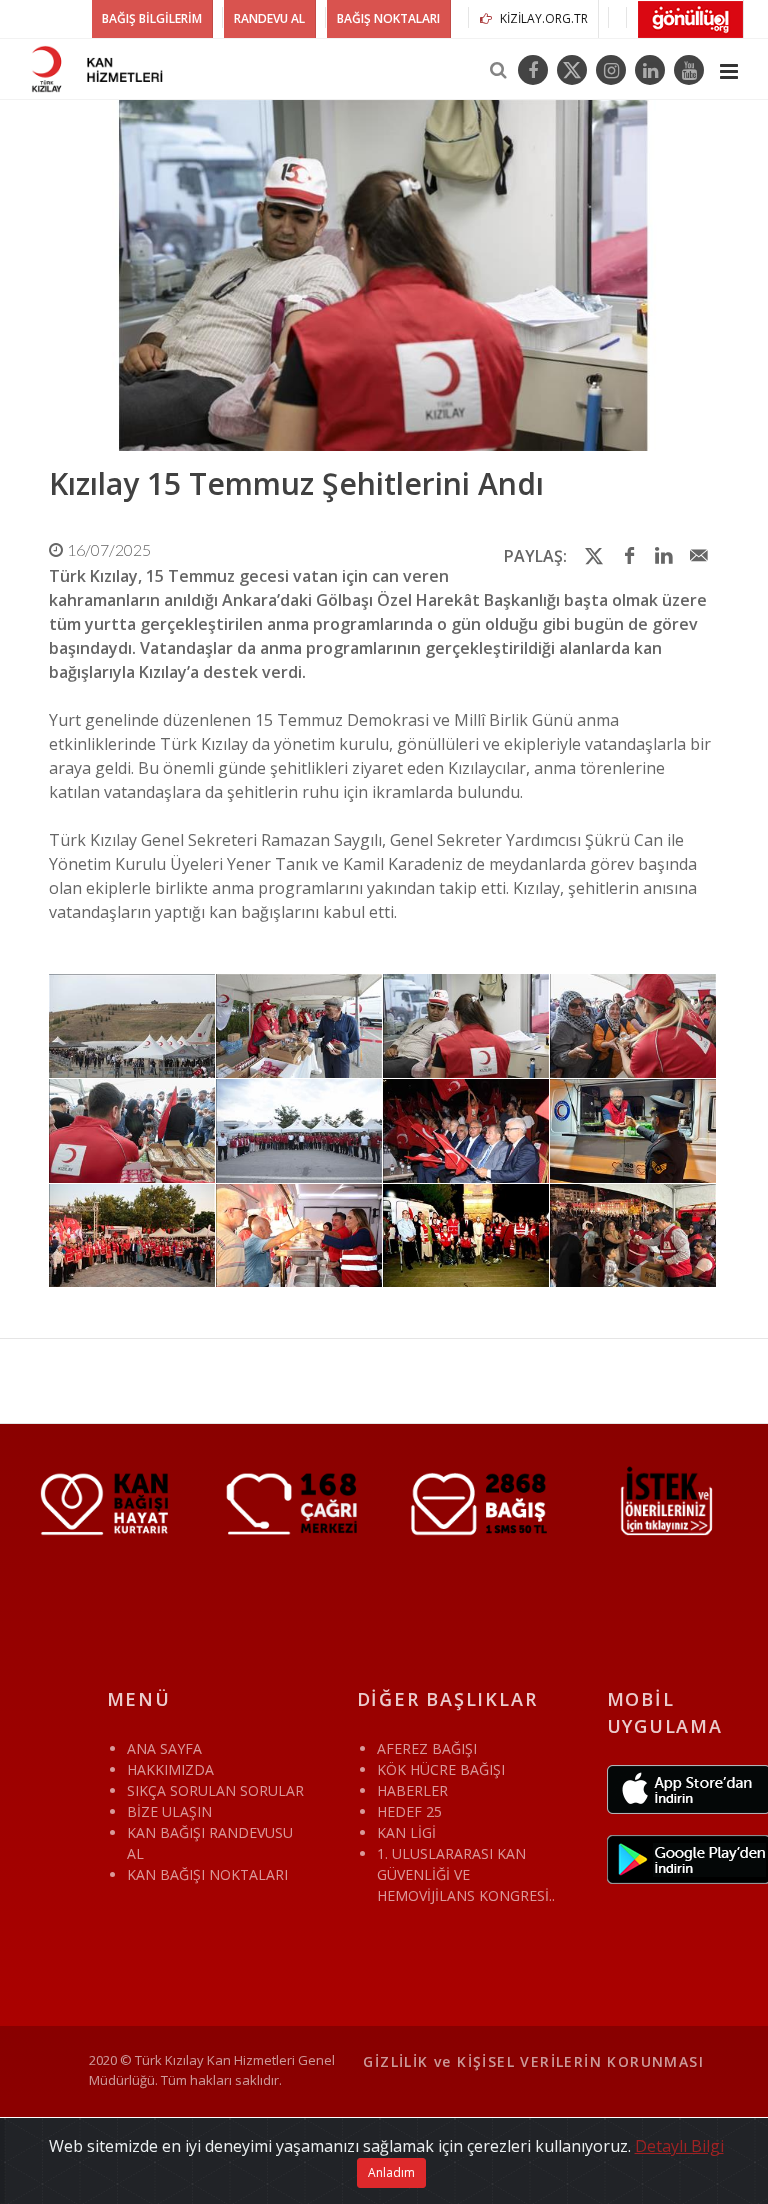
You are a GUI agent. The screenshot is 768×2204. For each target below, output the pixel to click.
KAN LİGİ (406, 1832)
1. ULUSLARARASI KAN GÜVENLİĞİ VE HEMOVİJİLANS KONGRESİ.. (466, 1874)
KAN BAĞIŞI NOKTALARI (207, 1874)
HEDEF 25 (409, 1811)
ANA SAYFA (164, 1748)
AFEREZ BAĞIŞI (427, 1748)
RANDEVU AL (269, 18)
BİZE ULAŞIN (169, 1811)
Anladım (391, 2172)
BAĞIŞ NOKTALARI (388, 18)
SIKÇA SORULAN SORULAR (215, 1790)
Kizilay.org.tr (542, 18)
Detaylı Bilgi (679, 2146)
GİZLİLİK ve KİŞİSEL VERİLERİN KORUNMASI (533, 2061)
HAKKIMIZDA (170, 1769)
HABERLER (412, 1790)
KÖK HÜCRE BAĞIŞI (441, 1769)
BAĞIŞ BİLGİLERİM (152, 18)
